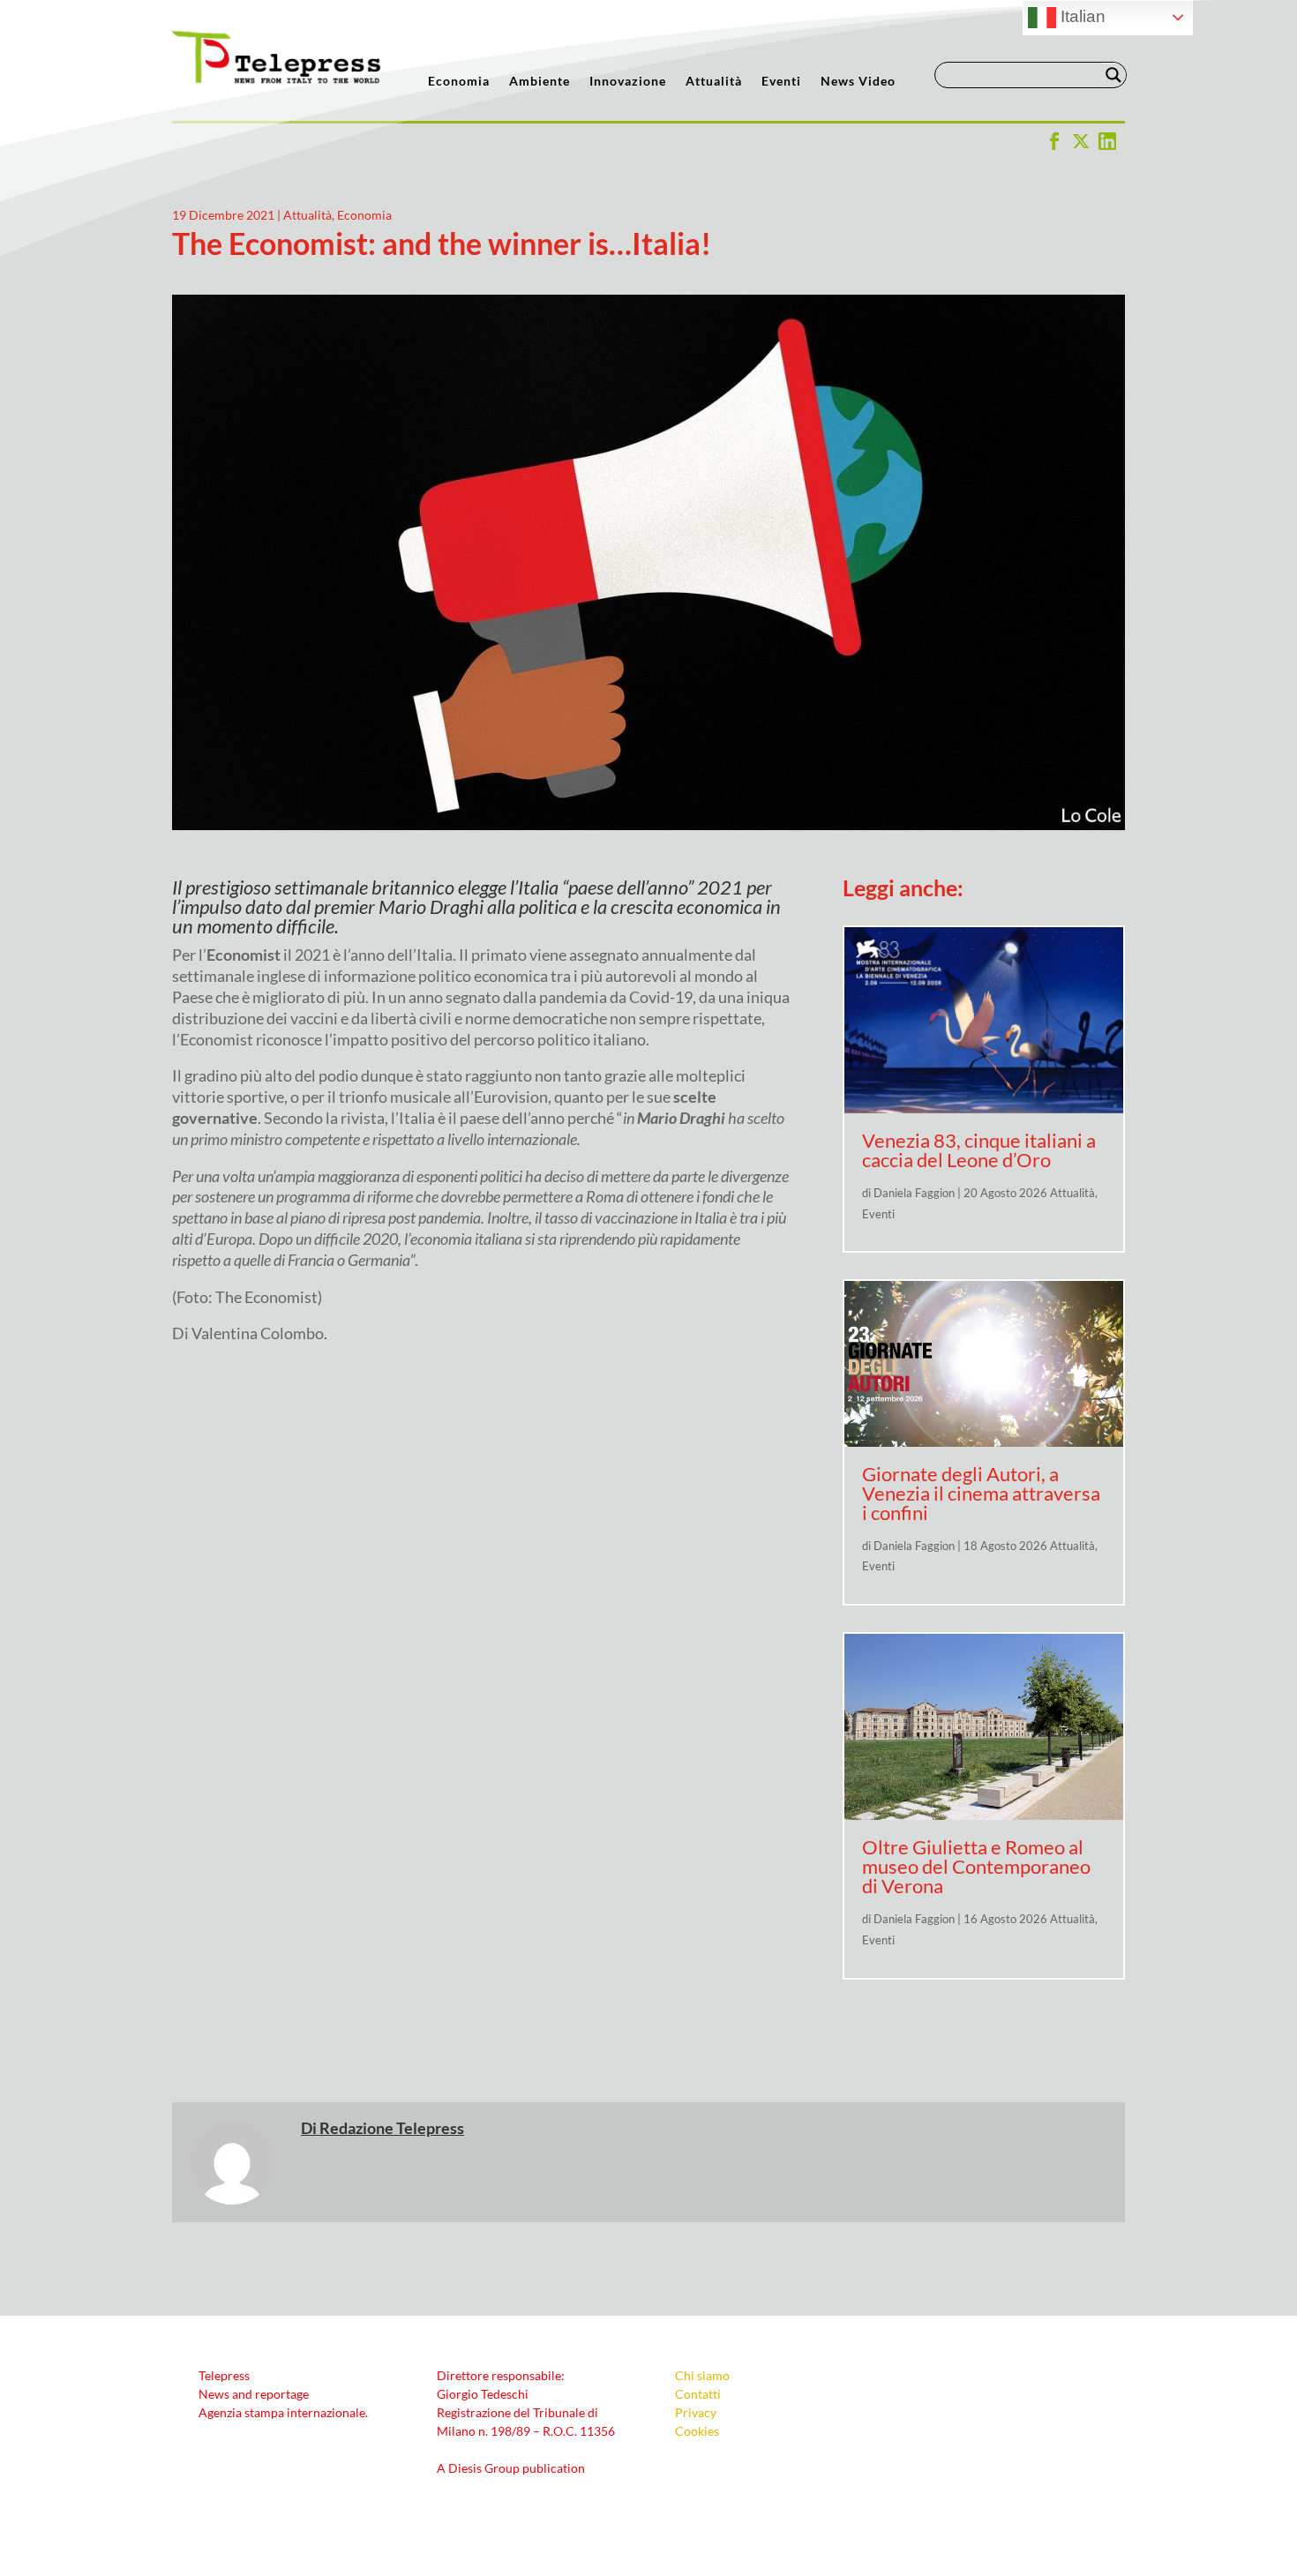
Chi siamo (702, 2375)
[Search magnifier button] (1113, 75)
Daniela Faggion (914, 1193)
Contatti (698, 2394)
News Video (858, 82)
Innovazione (628, 82)
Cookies (697, 2431)
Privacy (696, 2412)
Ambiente (540, 82)
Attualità (714, 82)
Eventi (781, 82)
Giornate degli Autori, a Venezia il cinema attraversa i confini (981, 1493)
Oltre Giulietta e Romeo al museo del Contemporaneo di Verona (976, 1866)
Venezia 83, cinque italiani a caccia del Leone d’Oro (979, 1150)
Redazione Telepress (392, 2128)
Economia (459, 82)
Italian (1081, 16)
